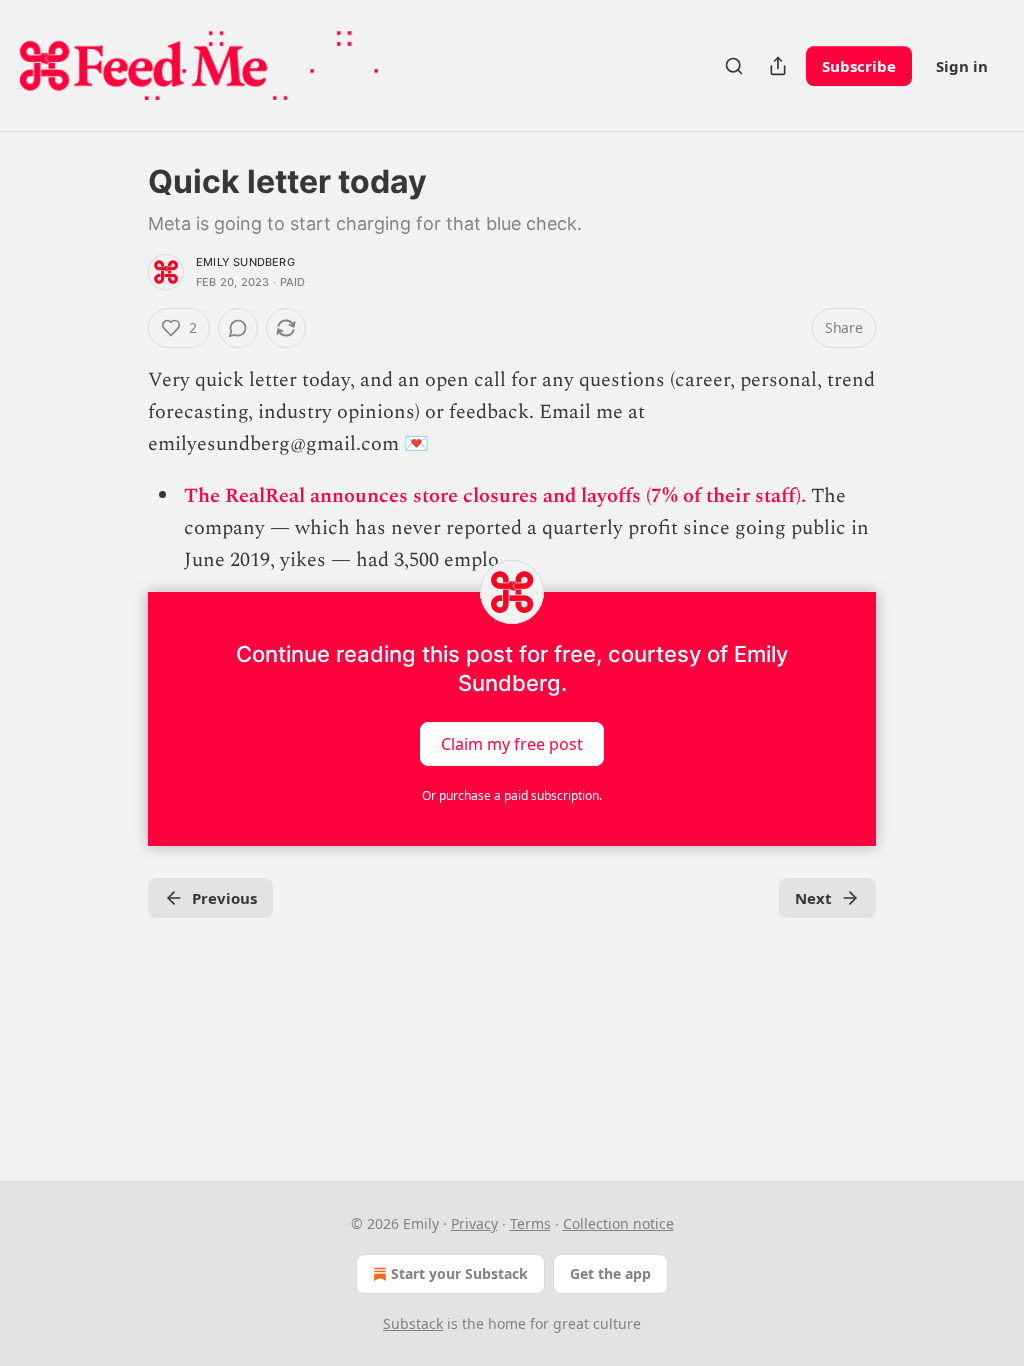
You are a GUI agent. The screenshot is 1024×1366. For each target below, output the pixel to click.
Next (813, 898)
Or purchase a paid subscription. (512, 795)
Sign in (962, 66)
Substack (413, 1323)
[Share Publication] (778, 66)
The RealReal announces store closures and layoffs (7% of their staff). (495, 496)
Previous (224, 898)
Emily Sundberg (245, 262)
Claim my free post (512, 744)
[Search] (734, 66)
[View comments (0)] (238, 328)
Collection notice (618, 1223)
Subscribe (859, 66)
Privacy (474, 1223)
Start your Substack (459, 1273)
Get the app (610, 1273)
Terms (530, 1223)
